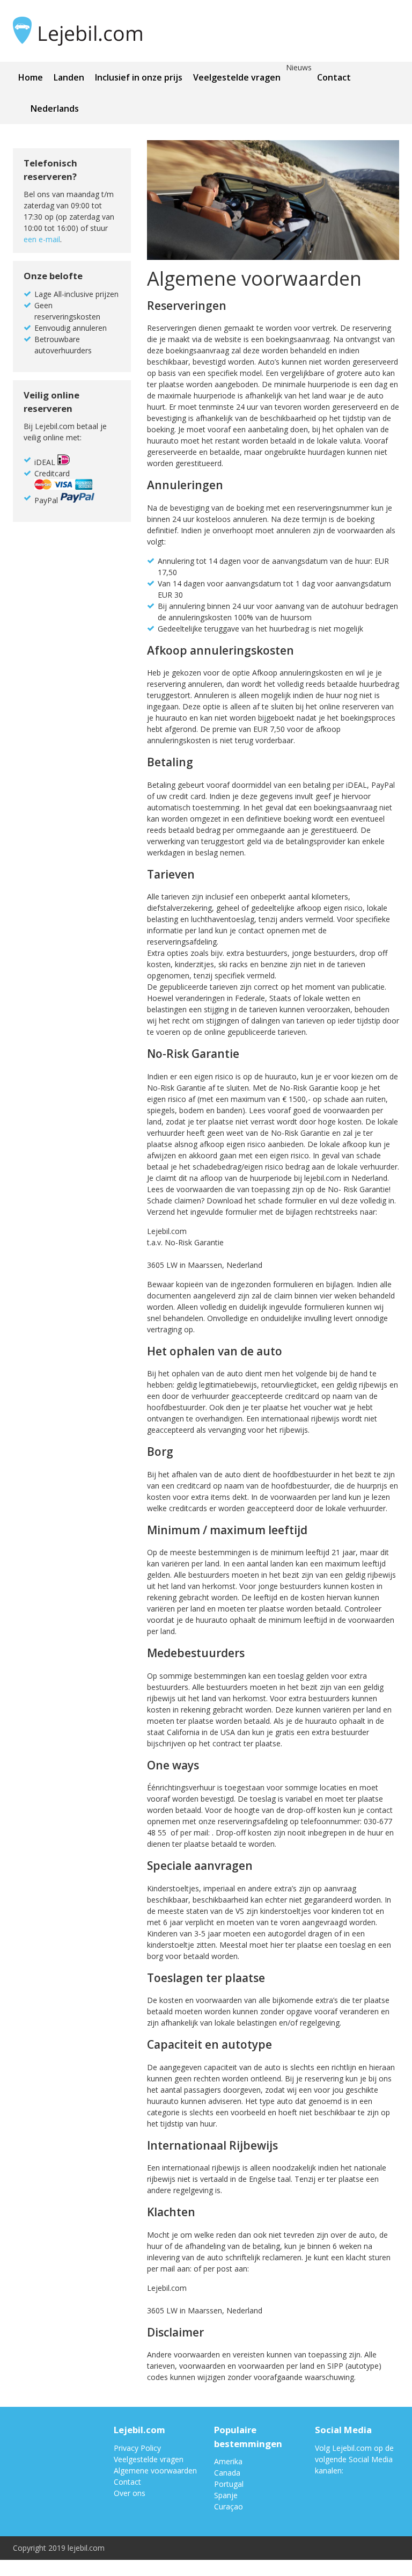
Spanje (226, 2495)
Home (31, 77)
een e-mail (42, 239)
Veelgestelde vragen (237, 77)
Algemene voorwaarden (155, 2470)
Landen (69, 77)
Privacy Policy (137, 2448)
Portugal (229, 2484)
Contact (334, 77)
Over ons (130, 2493)
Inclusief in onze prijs (139, 77)
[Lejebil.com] (105, 31)
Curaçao (229, 2506)
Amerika (228, 2461)
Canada (227, 2473)
